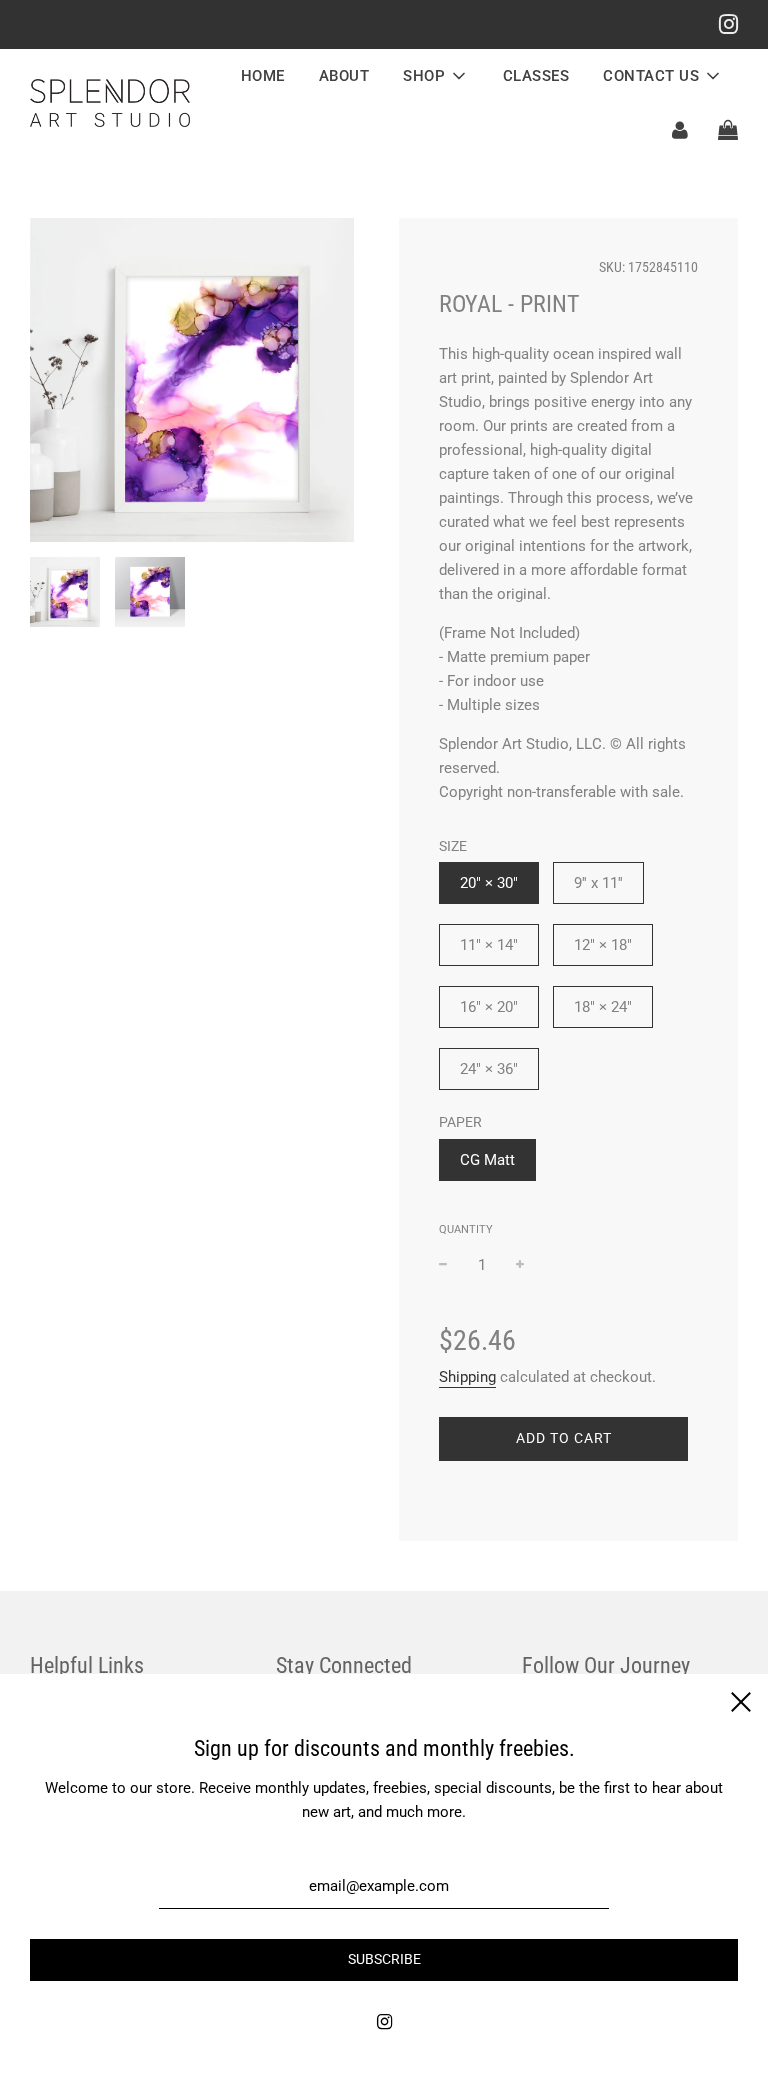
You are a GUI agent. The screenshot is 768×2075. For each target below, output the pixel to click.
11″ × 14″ (489, 945)
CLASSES (536, 76)
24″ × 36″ (489, 1069)
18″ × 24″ (603, 1007)
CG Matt (487, 1160)
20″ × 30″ (489, 883)
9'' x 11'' (598, 883)
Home (263, 76)
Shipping (467, 1377)
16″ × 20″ (489, 1007)
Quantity (466, 1229)
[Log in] (680, 130)
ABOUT (344, 76)
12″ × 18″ (603, 945)
